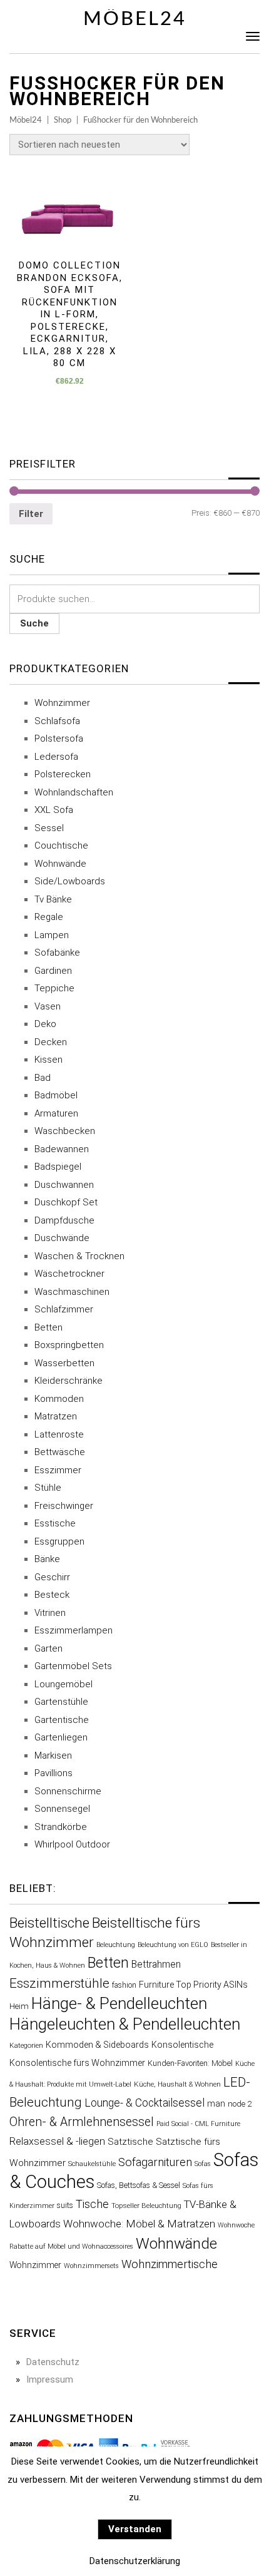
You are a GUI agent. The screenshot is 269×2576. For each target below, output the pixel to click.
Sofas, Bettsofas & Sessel (139, 2185)
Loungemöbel (63, 1684)
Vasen (48, 1006)
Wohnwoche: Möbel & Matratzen (139, 2224)
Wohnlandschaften (74, 792)
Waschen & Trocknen (79, 1256)
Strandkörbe (61, 1827)
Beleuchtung (116, 1945)
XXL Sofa (54, 810)
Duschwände (62, 1238)
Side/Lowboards (70, 881)
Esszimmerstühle (59, 1983)
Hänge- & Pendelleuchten (119, 2003)
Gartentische (62, 1720)
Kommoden (59, 1399)
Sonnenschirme (68, 1791)
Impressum (50, 2379)
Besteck (52, 1595)
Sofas (203, 2164)
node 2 (240, 2104)
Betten (48, 1327)
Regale (49, 917)
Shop (63, 120)
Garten (48, 1648)
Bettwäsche (60, 1452)
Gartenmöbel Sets (73, 1666)
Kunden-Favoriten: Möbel (190, 2063)
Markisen (53, 1756)
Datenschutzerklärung (135, 2561)
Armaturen (56, 1113)
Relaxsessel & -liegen (57, 2141)
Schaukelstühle (92, 2164)
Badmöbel (56, 1095)
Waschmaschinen (72, 1292)
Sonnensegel (62, 1809)
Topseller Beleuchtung (146, 2205)
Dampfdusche (64, 1220)
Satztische (130, 2142)
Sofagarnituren (155, 2162)
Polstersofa (59, 739)
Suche (34, 623)
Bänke (47, 1559)
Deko (45, 1024)
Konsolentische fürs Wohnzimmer (77, 2063)
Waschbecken (65, 1131)
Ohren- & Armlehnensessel (82, 2122)
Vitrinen (50, 1613)
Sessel (49, 828)
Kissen (48, 1060)
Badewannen (62, 1149)
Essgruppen (59, 1541)
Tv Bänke (53, 899)
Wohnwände (60, 864)
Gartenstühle (61, 1702)
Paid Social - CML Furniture (198, 2124)
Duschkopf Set (66, 1202)
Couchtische (61, 846)
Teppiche (54, 988)
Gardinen (53, 971)
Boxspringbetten (69, 1345)
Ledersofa (56, 757)
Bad (43, 1078)
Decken (51, 1042)
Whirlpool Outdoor (72, 1844)
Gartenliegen (61, 1737)
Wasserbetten (64, 1363)
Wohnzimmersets (91, 2266)
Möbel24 (135, 19)
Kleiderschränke (69, 1381)
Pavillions (53, 1773)
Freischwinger (64, 1506)
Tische (92, 2204)
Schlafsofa (57, 721)
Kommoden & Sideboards (97, 2045)
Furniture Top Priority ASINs (193, 1985)
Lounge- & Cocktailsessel (145, 2103)
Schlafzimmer (64, 1309)
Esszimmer (58, 1470)
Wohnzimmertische (170, 2264)
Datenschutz (53, 2362)
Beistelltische (49, 1923)
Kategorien (26, 2045)
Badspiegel (58, 1167)
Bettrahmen (156, 1964)
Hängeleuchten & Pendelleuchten (125, 2024)
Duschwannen (64, 1185)
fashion (124, 1985)
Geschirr (52, 1577)
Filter (31, 514)
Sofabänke (57, 953)
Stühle (48, 1488)
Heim (19, 2006)
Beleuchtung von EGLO (173, 1945)
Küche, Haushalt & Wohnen (177, 2084)
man (216, 2103)
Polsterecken (63, 774)
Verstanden (135, 2529)
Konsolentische (182, 2045)
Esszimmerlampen (74, 1630)
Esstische (55, 1523)
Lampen (52, 935)
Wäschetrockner (69, 1274)
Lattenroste (59, 1434)
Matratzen (56, 1416)
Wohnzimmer (62, 703)
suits (65, 2205)
